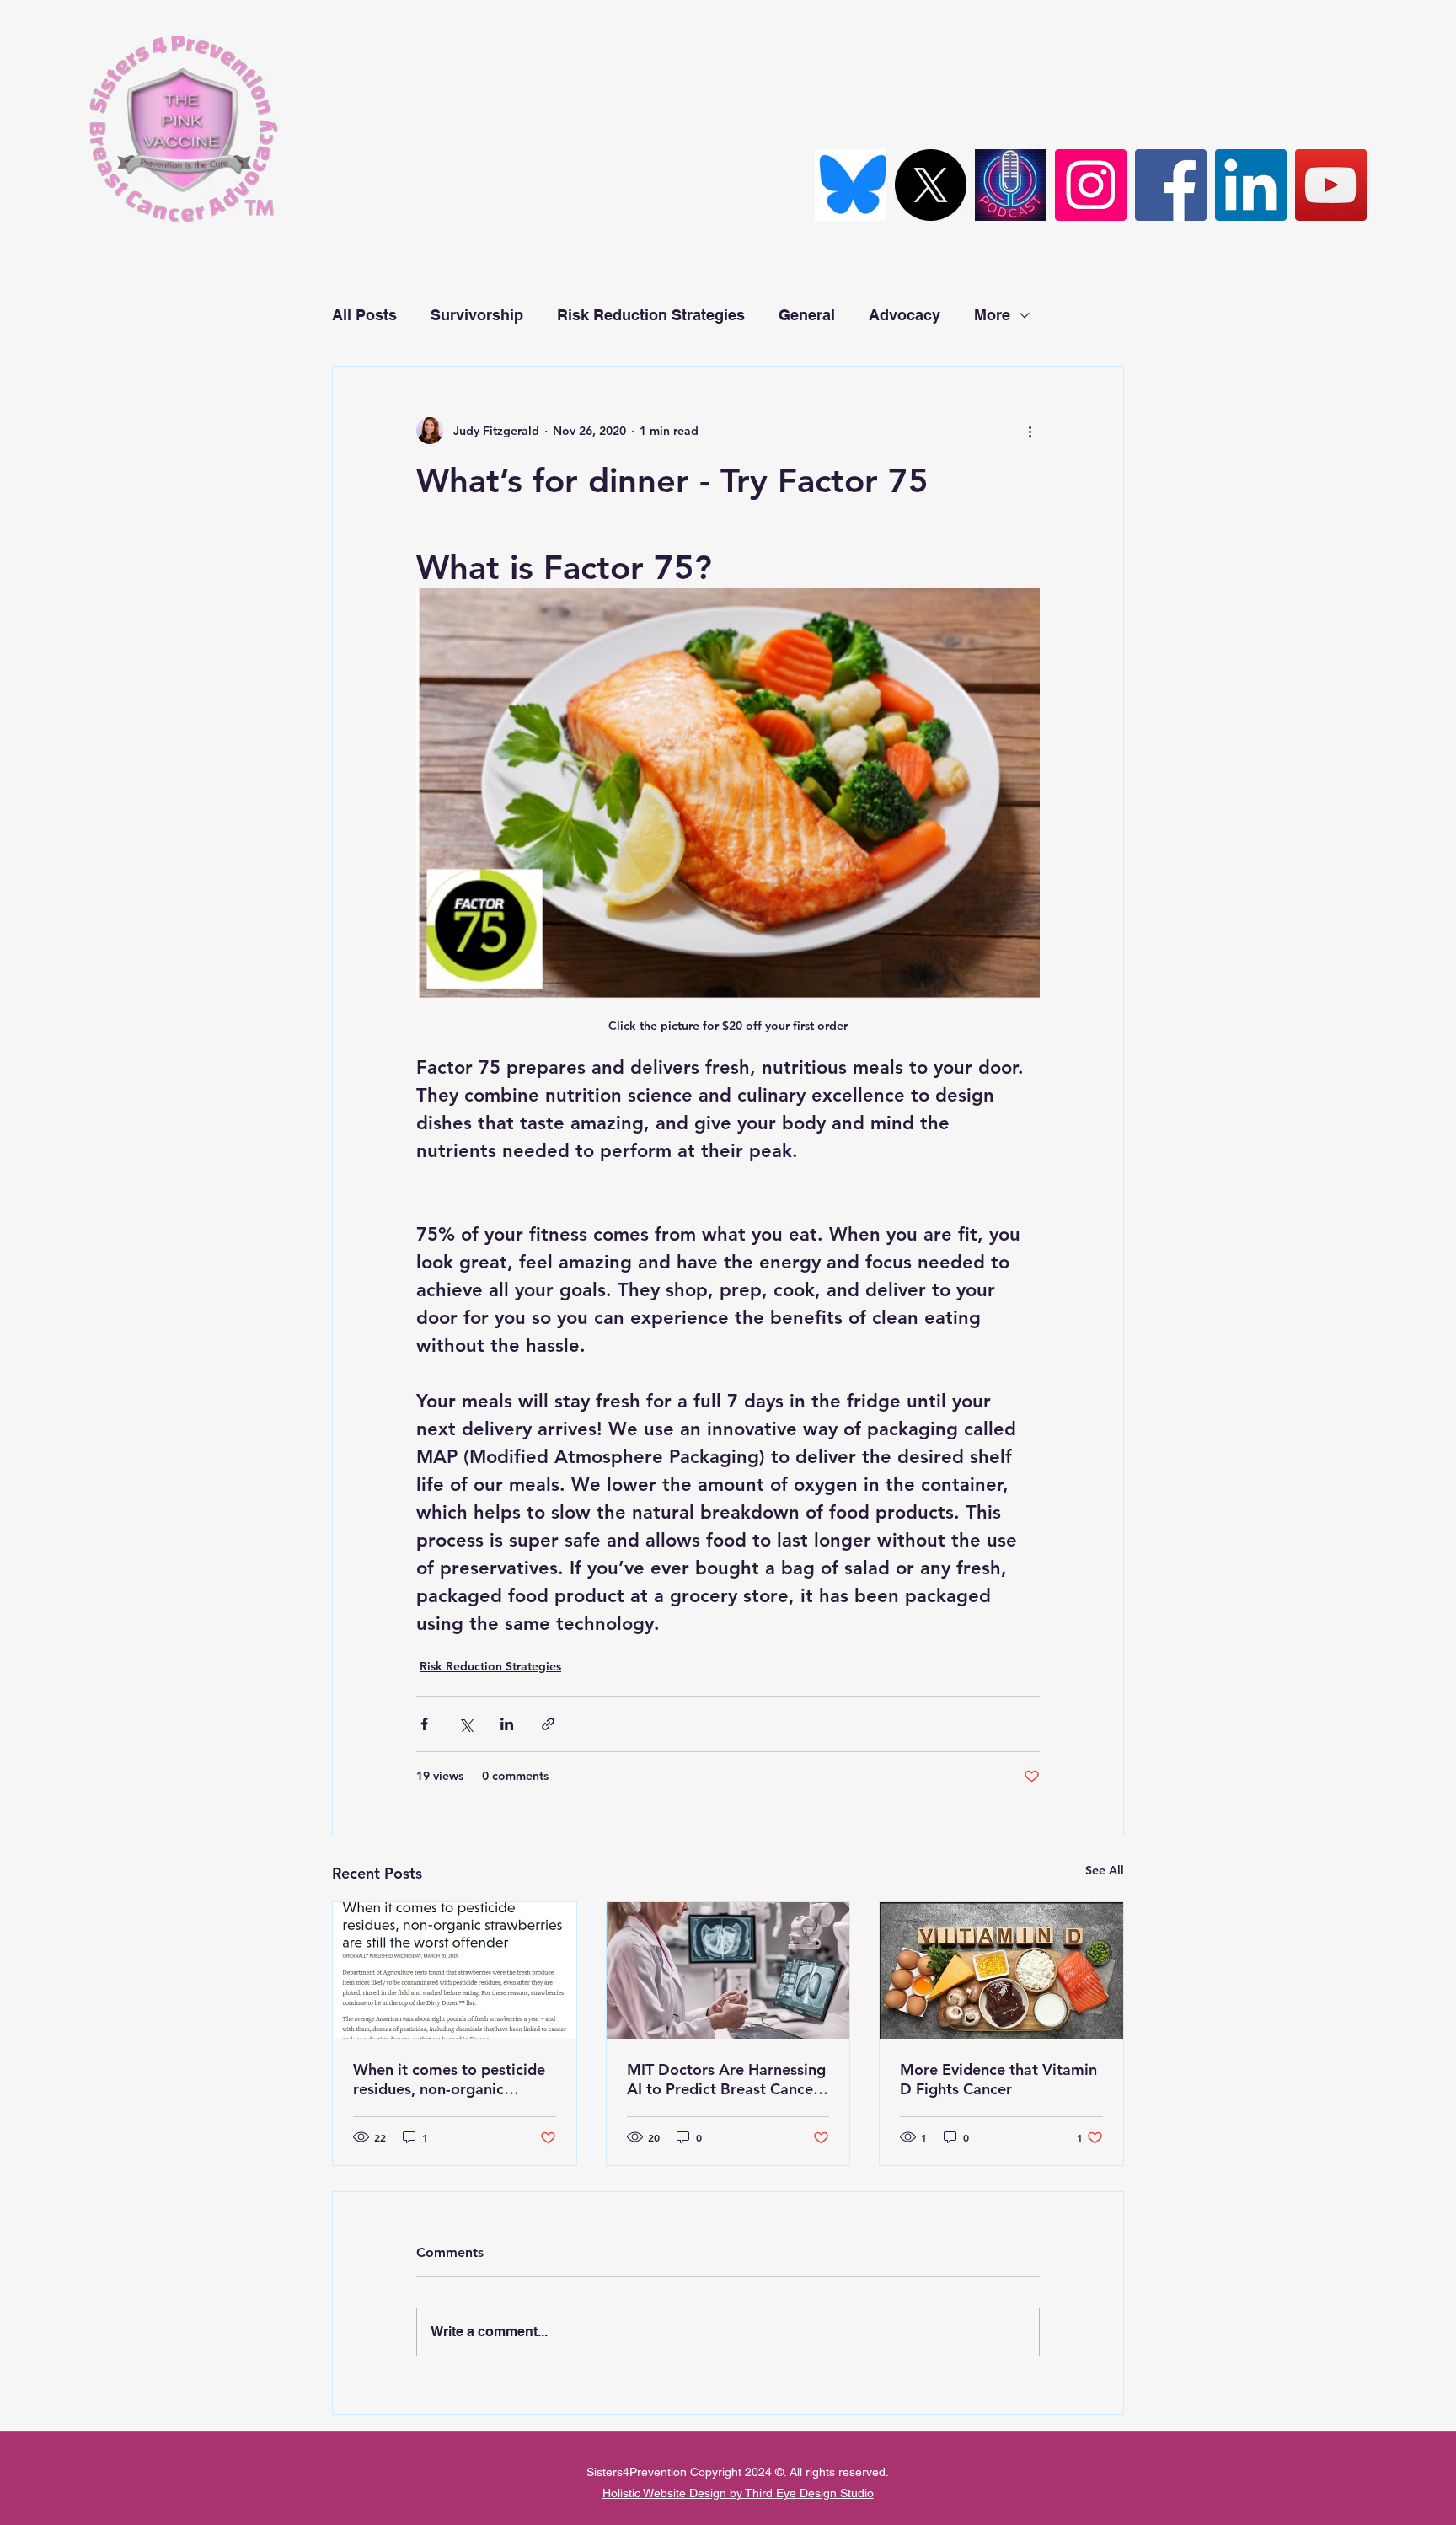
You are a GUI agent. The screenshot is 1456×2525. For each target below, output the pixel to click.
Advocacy (905, 315)
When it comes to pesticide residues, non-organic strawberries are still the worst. (449, 2079)
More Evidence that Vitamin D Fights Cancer (998, 2079)
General (807, 315)
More (992, 315)
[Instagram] (1091, 185)
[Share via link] (548, 1724)
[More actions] (1030, 431)
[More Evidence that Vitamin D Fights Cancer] (1001, 1970)
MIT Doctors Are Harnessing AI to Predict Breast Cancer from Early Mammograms (726, 2079)
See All (1105, 1870)
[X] (931, 185)
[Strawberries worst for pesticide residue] (455, 1970)
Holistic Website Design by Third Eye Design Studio (738, 2493)
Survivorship (477, 315)
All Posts (364, 315)
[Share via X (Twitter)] (466, 1724)
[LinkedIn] (1251, 185)
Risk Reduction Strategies (651, 315)
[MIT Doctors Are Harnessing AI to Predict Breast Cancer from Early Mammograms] (728, 1970)
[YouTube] (1331, 185)
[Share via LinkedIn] (507, 1724)
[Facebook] (1171, 185)
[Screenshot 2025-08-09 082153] (851, 185)
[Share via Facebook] (424, 1724)
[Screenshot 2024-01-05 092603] (1011, 185)
